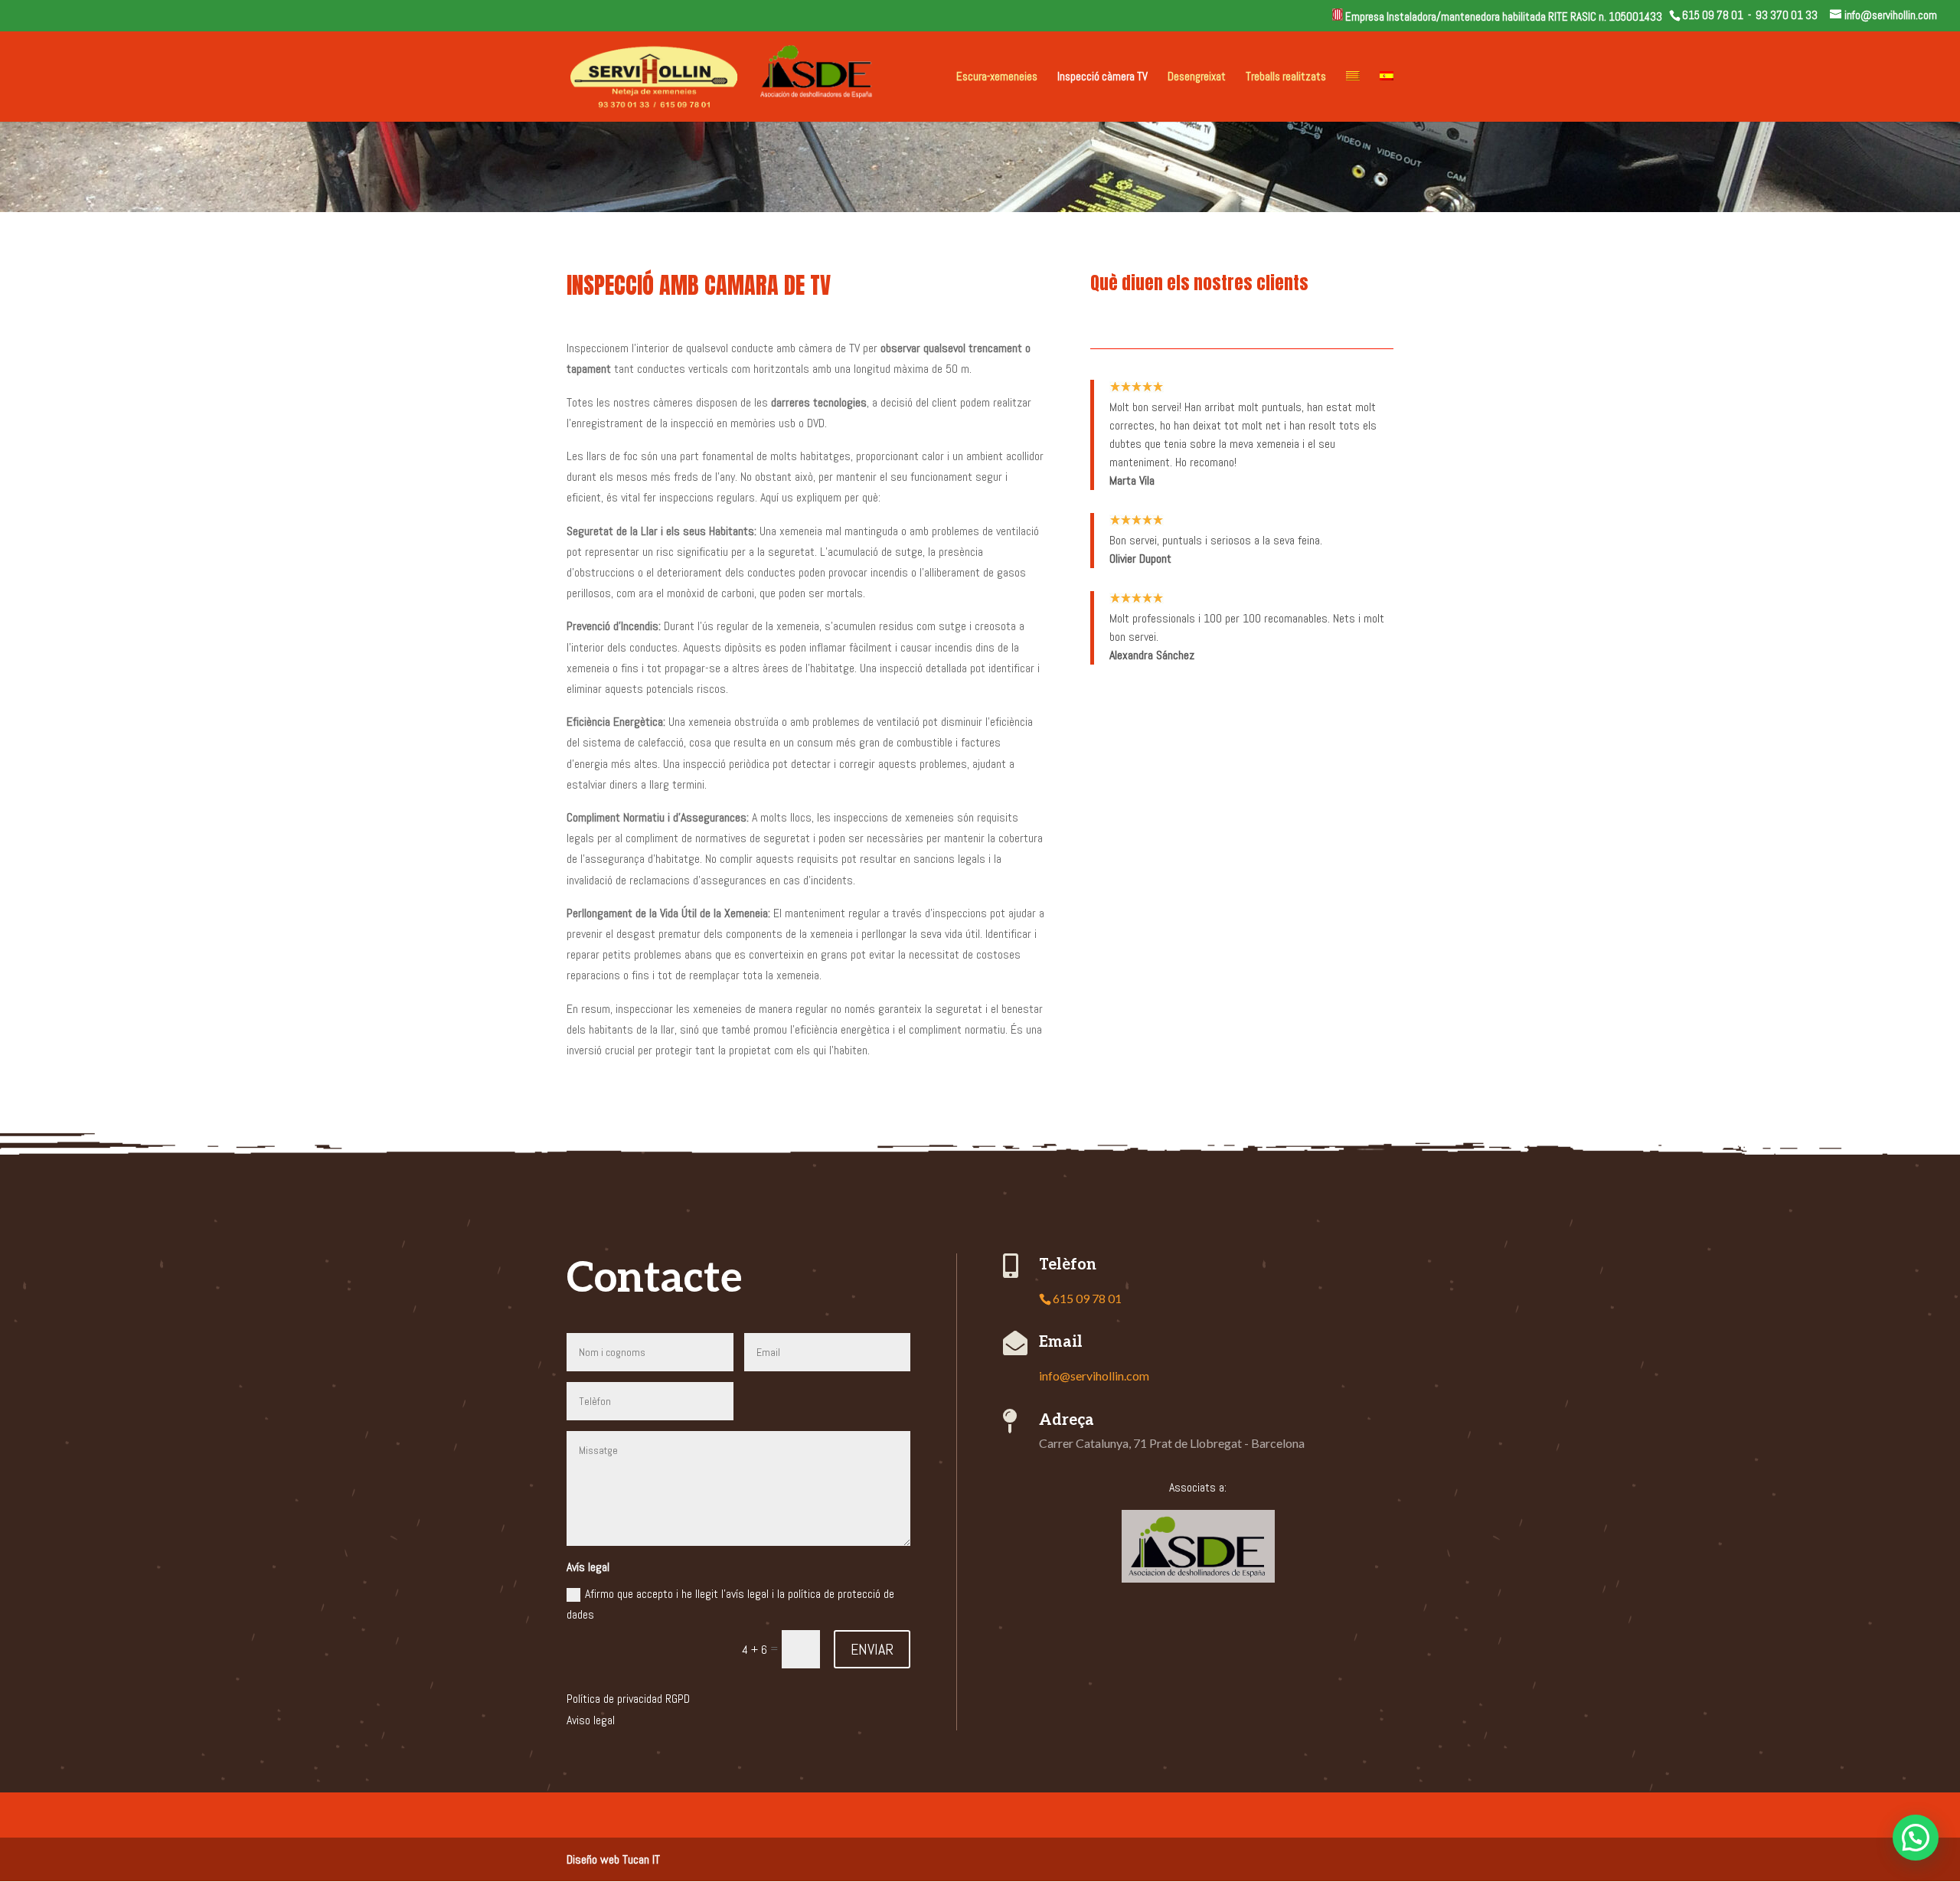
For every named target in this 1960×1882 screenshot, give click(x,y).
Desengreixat (1197, 77)
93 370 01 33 (1787, 15)
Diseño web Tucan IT (613, 1859)
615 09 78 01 (1713, 15)
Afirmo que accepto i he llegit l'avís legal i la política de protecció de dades (730, 1604)
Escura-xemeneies (997, 77)
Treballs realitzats (1286, 77)
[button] (1916, 1838)
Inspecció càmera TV (1102, 77)
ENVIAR (872, 1649)
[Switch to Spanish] (1387, 96)
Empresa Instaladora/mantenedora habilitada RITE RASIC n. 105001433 (1506, 16)
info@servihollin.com (1094, 1376)
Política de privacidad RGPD (628, 1699)
